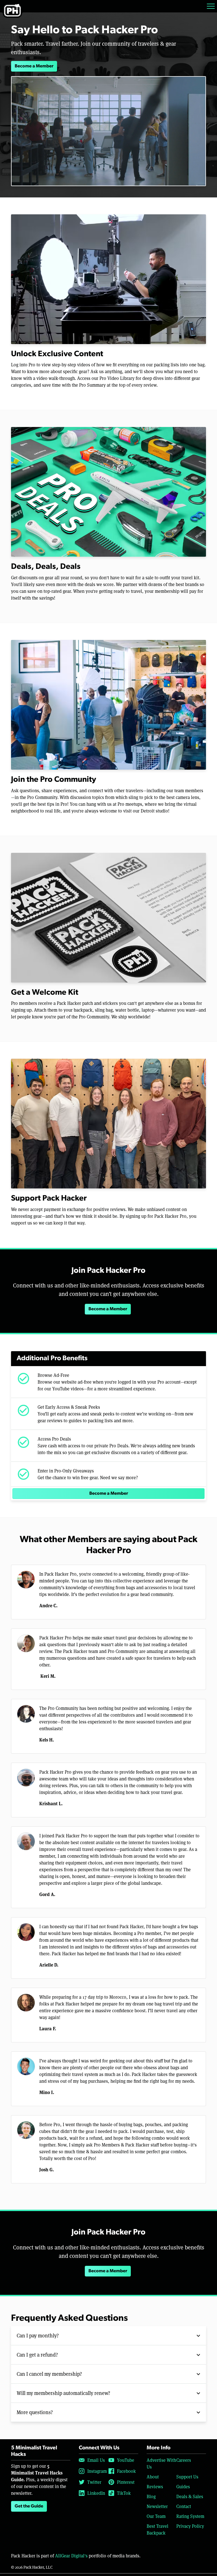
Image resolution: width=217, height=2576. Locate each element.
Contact (184, 2506)
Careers (184, 2460)
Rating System (190, 2516)
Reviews (155, 2486)
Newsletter (157, 2506)
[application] (108, 131)
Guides (183, 2486)
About (153, 2477)
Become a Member (34, 66)
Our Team (156, 2516)
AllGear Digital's (71, 2556)
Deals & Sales (190, 2496)
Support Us (187, 2477)
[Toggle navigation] (211, 6)
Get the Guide (29, 2506)
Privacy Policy (190, 2526)
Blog (151, 2496)
